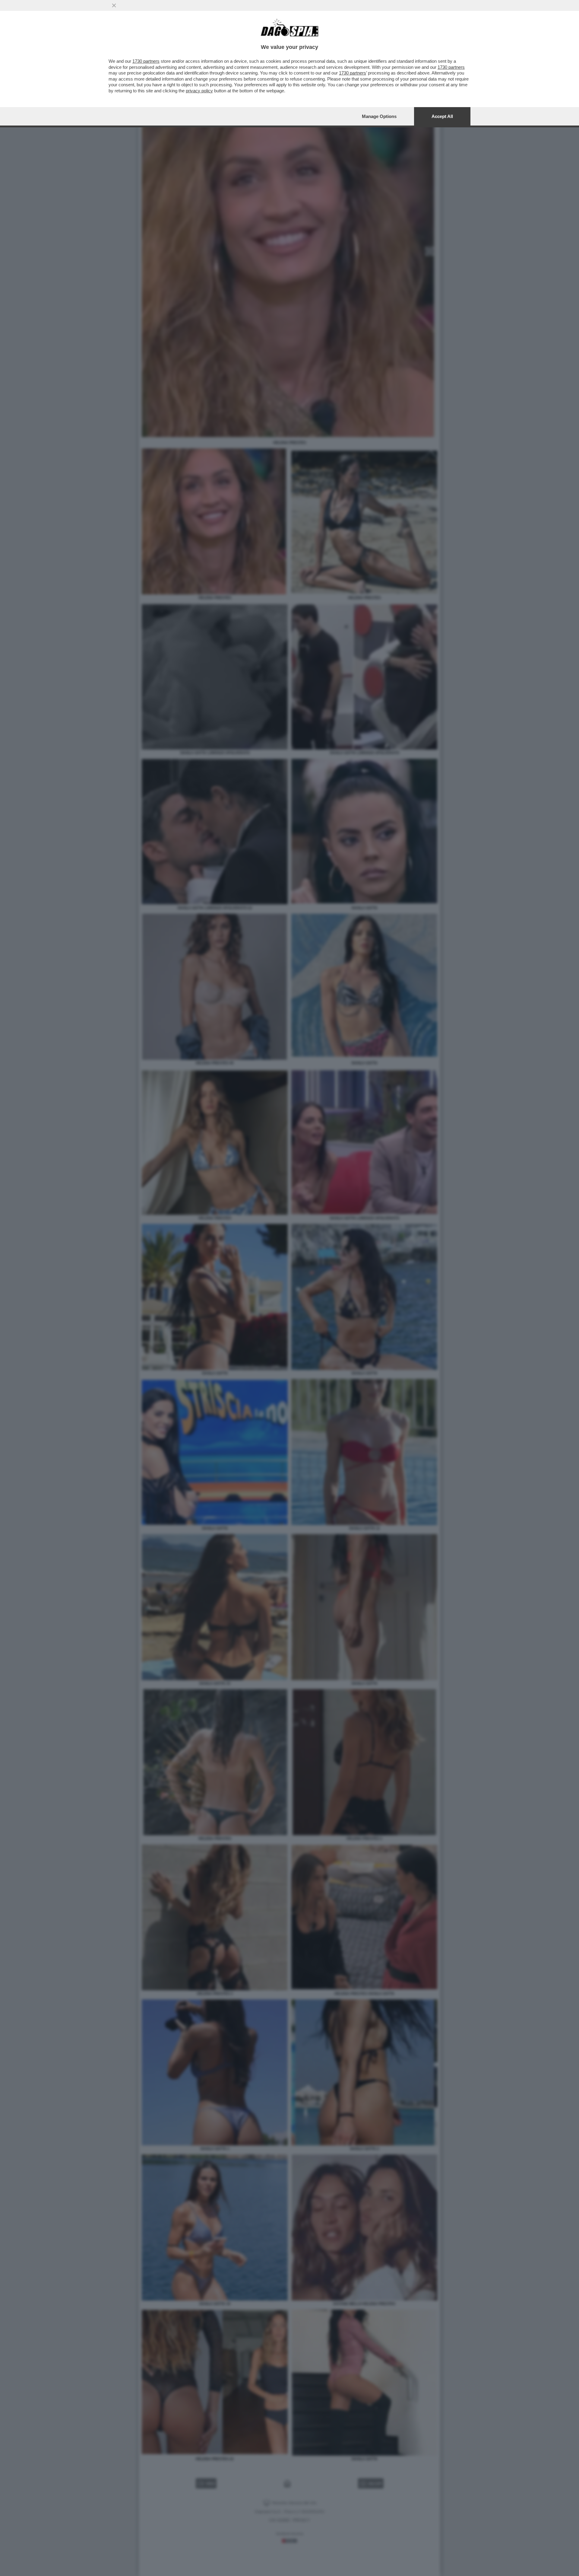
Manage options (379, 116)
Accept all (442, 116)
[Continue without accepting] (114, 5)
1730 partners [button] (146, 61)
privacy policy (199, 91)
